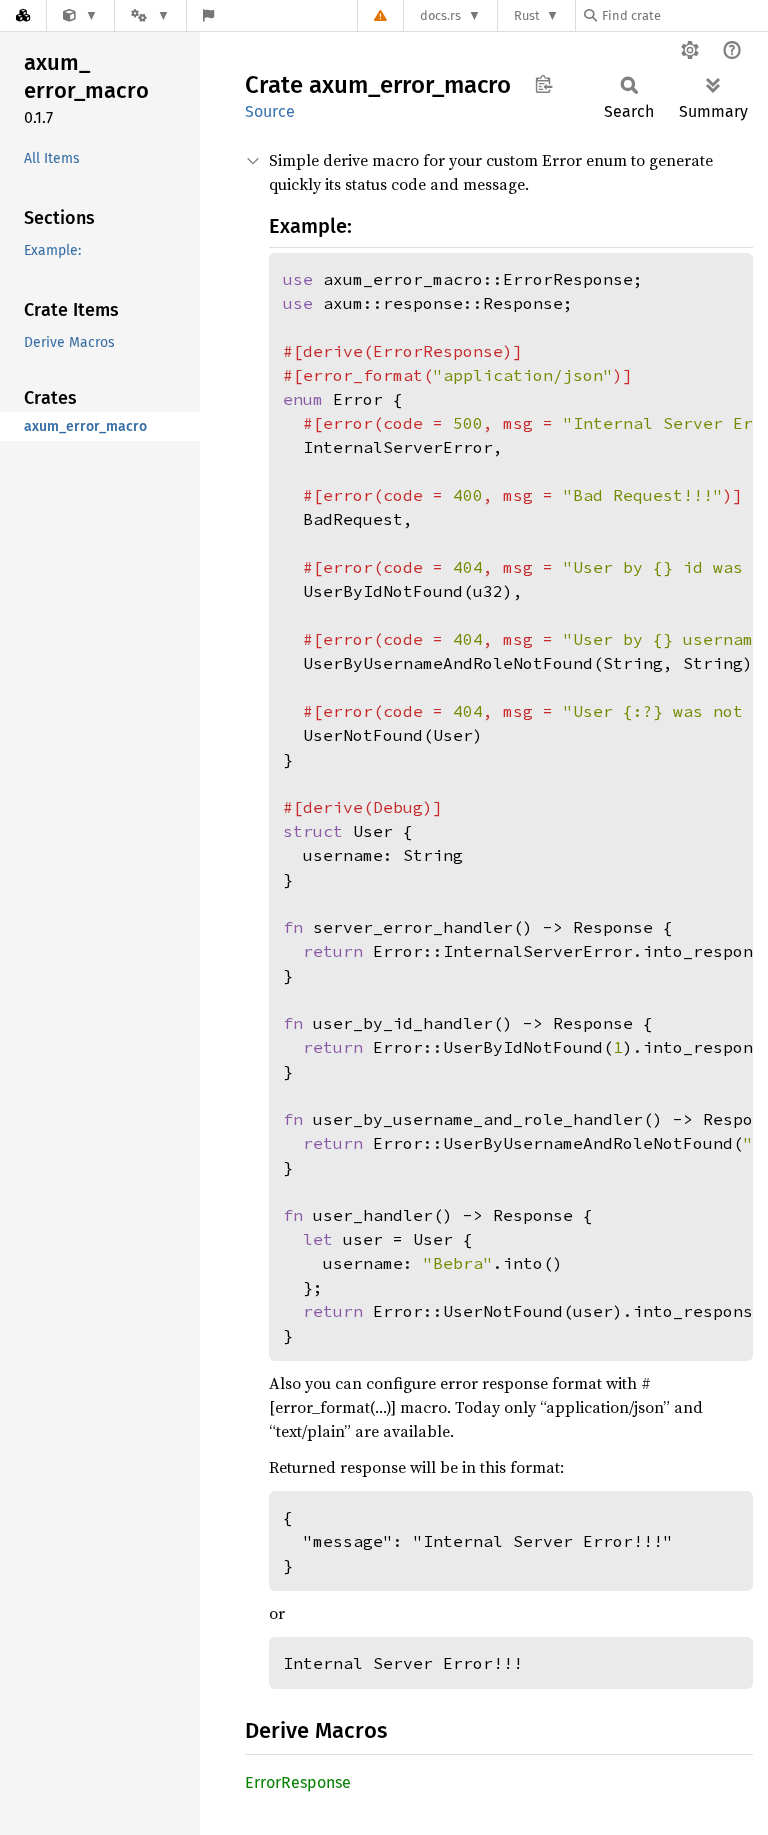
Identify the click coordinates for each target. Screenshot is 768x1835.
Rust (527, 15)
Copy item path (543, 84)
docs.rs (440, 15)
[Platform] (150, 15)
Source (270, 111)
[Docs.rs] (23, 15)
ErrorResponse (298, 1782)
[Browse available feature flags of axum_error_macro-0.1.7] (208, 15)
